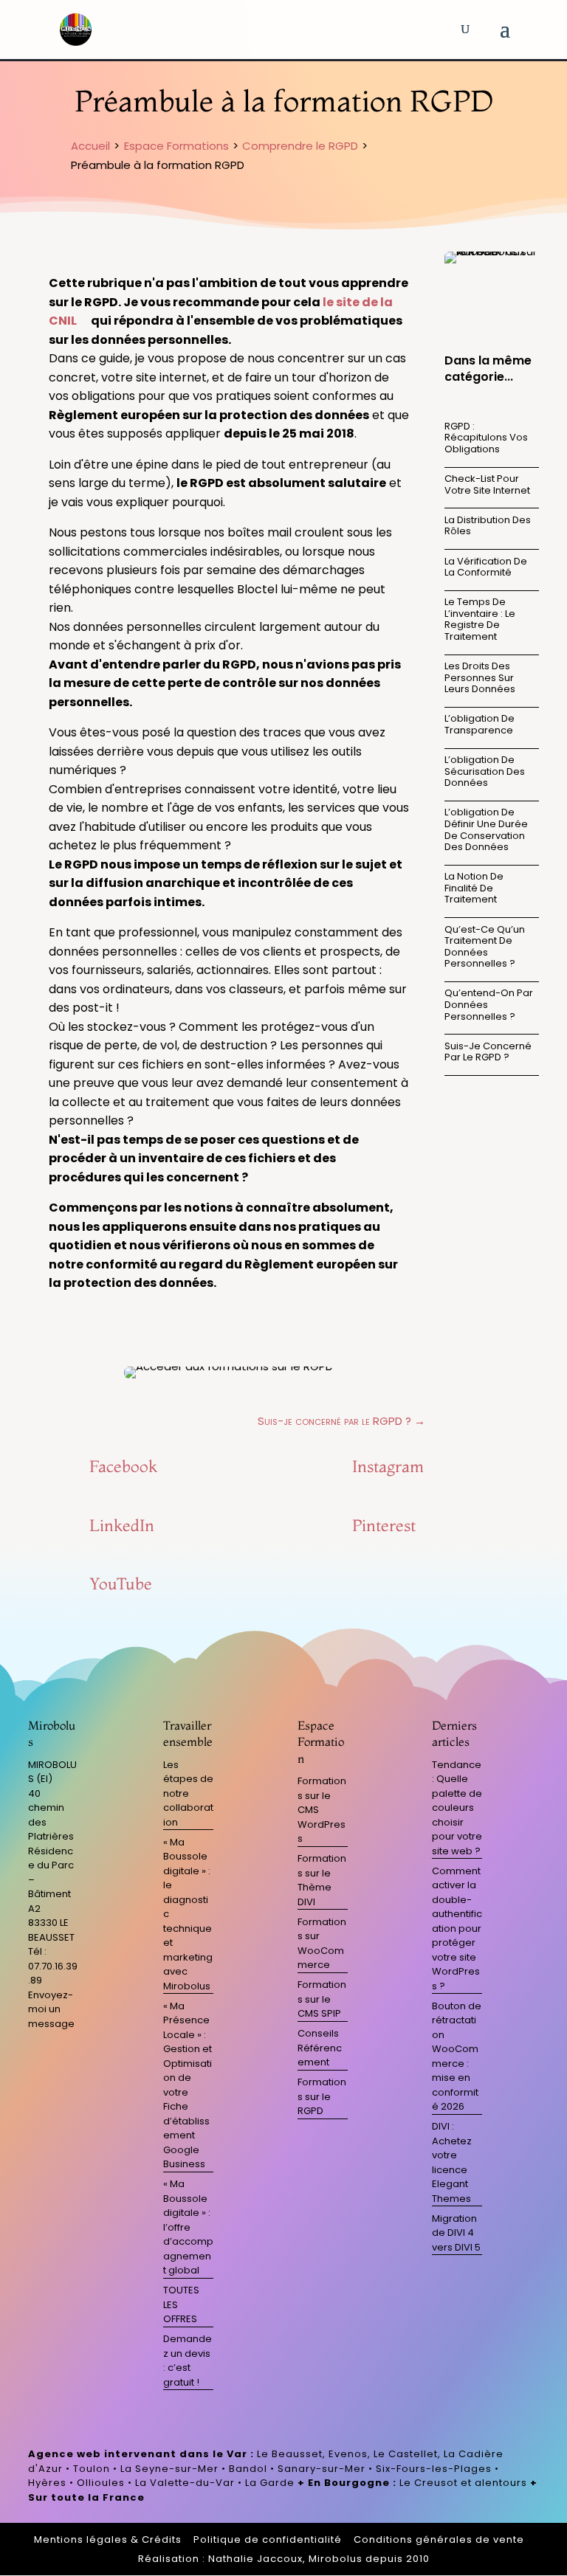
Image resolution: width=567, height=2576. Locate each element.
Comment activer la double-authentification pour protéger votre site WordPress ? (457, 1928)
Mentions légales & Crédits (108, 2539)
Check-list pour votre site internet (487, 484)
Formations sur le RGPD (322, 2096)
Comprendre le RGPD (300, 146)
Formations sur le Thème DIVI (322, 1880)
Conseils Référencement (320, 2048)
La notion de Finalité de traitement (474, 888)
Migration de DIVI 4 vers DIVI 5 (456, 2233)
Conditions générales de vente (439, 2539)
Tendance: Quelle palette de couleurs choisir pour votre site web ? (457, 1808)
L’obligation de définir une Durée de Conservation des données (486, 829)
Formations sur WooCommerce (322, 1944)
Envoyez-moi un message (51, 2009)
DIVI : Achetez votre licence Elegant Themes (452, 2162)
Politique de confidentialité (268, 2539)
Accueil (90, 146)
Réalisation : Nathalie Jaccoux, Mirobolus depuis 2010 (284, 2559)
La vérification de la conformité (486, 567)
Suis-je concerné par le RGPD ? (488, 1052)
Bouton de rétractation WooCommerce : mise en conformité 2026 (457, 2057)
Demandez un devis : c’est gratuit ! (188, 2361)
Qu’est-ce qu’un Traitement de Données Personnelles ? (485, 947)
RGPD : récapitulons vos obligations (486, 438)
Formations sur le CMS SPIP (322, 1999)
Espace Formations (176, 146)
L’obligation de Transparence (480, 724)
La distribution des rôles (488, 526)
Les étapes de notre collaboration (188, 1793)
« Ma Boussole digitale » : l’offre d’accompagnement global (188, 2227)
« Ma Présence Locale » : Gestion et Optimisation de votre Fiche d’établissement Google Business (188, 2085)
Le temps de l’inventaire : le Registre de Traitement (480, 619)
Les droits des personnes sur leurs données (480, 677)
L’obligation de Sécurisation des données (485, 771)
